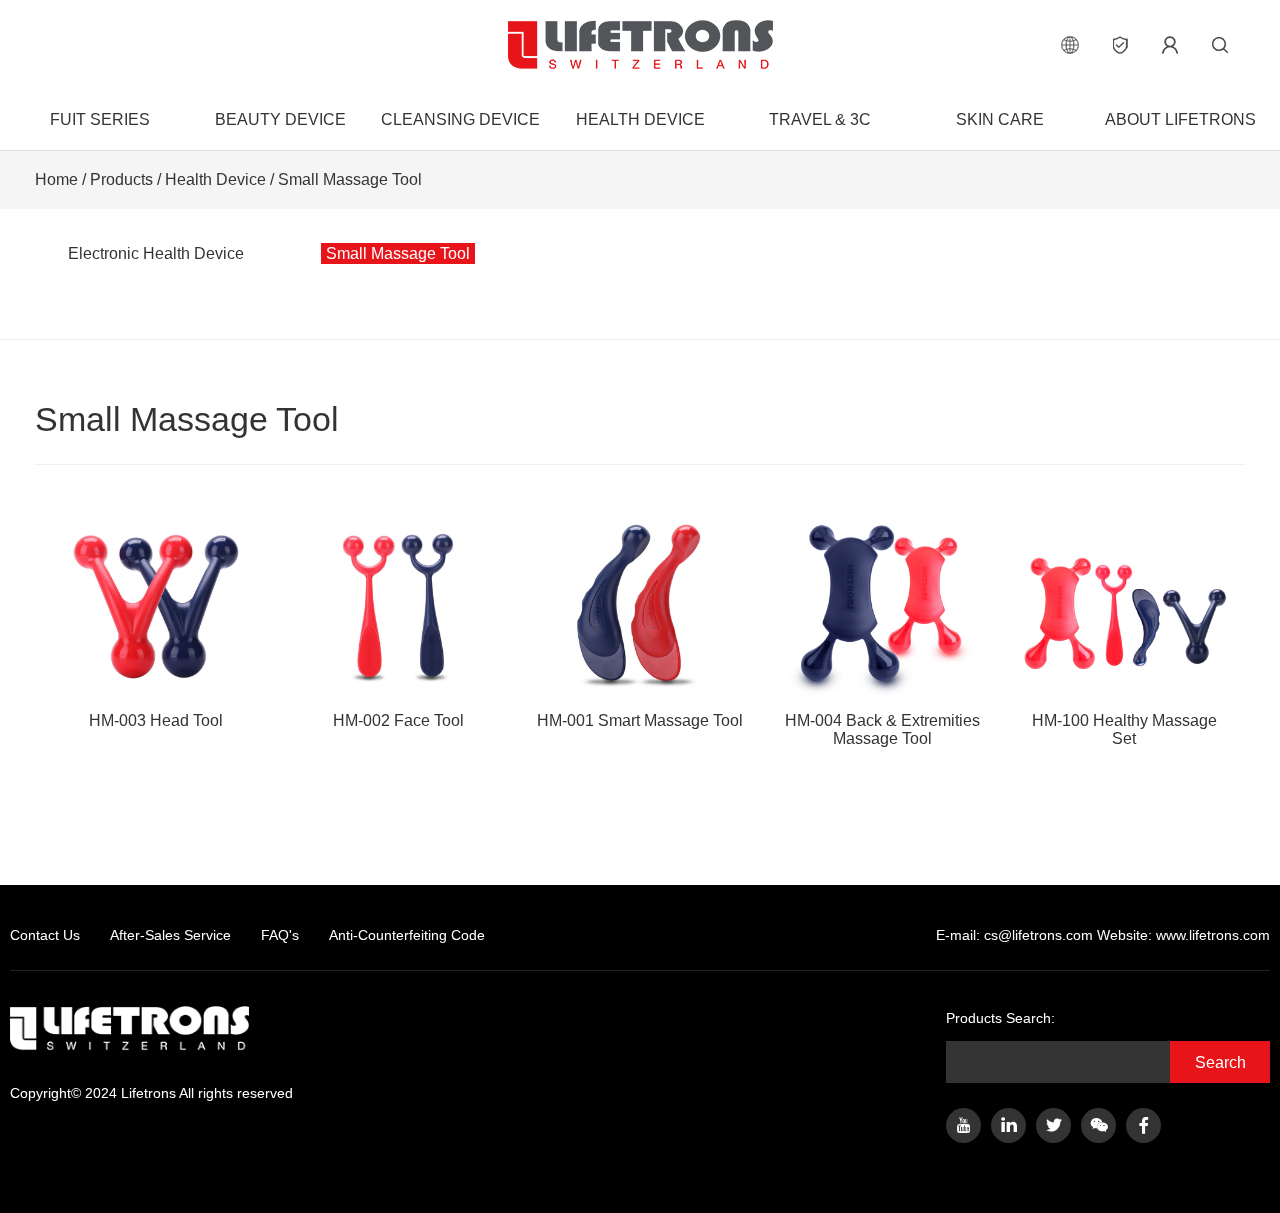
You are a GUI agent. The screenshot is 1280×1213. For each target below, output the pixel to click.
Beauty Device (280, 119)
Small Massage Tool (350, 179)
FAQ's (280, 935)
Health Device (640, 119)
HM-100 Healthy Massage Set (1124, 729)
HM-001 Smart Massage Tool (640, 720)
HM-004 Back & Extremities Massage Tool (882, 729)
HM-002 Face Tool (398, 720)
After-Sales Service (170, 935)
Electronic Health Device (156, 253)
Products (121, 179)
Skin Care (1000, 119)
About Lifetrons (1180, 119)
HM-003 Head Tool (156, 720)
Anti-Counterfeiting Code (407, 935)
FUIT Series (100, 119)
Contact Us (45, 935)
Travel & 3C (820, 119)
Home (56, 179)
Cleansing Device (460, 119)
